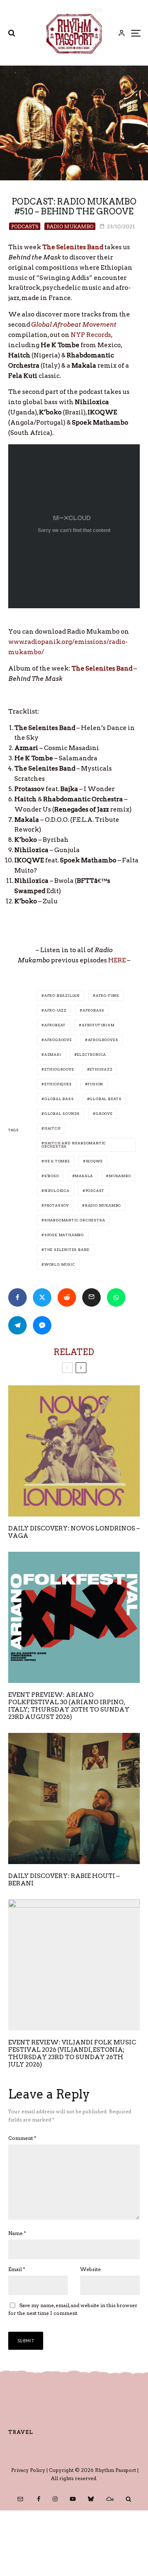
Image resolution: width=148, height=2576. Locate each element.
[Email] (91, 1297)
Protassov (57, 1205)
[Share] (17, 1297)
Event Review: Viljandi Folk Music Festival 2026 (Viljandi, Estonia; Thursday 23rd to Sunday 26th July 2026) (72, 2053)
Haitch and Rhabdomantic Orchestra (74, 1145)
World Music (60, 1264)
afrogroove (58, 1040)
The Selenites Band (73, 247)
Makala (84, 1176)
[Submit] (67, 1297)
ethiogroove (59, 1069)
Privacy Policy (28, 2470)
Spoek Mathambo (64, 1235)
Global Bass (59, 1099)
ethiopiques (58, 1084)
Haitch (53, 1128)
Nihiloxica (57, 1191)
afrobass (94, 1010)
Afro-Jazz (55, 1010)
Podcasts (25, 226)
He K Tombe (57, 1161)
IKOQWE (94, 1161)
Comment (22, 2138)
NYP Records (91, 335)
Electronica (91, 1055)
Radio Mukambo (70, 226)
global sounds (62, 1114)
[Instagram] (55, 2499)
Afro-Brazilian (62, 996)
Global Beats (106, 1099)
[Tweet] (42, 1297)
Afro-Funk (108, 996)
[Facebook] (39, 2499)
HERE (117, 960)
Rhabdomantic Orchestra (75, 1220)
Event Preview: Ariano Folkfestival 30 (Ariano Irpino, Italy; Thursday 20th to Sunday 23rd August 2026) (69, 1706)
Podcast (95, 1191)
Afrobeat (55, 1025)
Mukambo (120, 1176)
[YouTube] (73, 2499)
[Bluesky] (91, 2499)
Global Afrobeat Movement (74, 325)
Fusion (95, 1084)
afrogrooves (103, 1040)
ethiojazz (101, 1069)
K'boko (52, 1176)
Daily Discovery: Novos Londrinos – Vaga (74, 1532)
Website (90, 2269)
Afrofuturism (98, 1025)
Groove (104, 1114)
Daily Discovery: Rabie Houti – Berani (64, 1880)
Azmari (53, 1055)
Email (17, 2269)
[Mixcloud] (110, 2499)
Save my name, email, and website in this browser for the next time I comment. (73, 2309)
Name (17, 2233)
